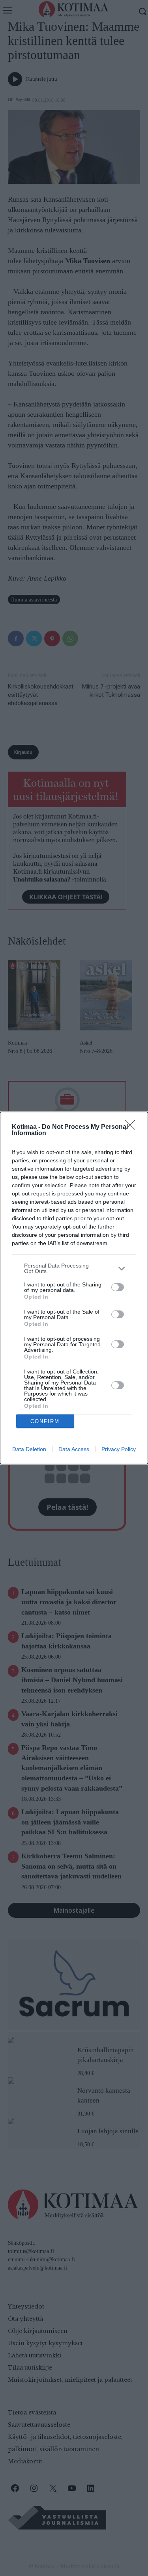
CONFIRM (45, 1421)
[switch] (118, 1287)
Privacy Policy (119, 1449)
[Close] (133, 1127)
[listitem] (74, 1268)
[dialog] (74, 1288)
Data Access (74, 1449)
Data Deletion (29, 1449)
